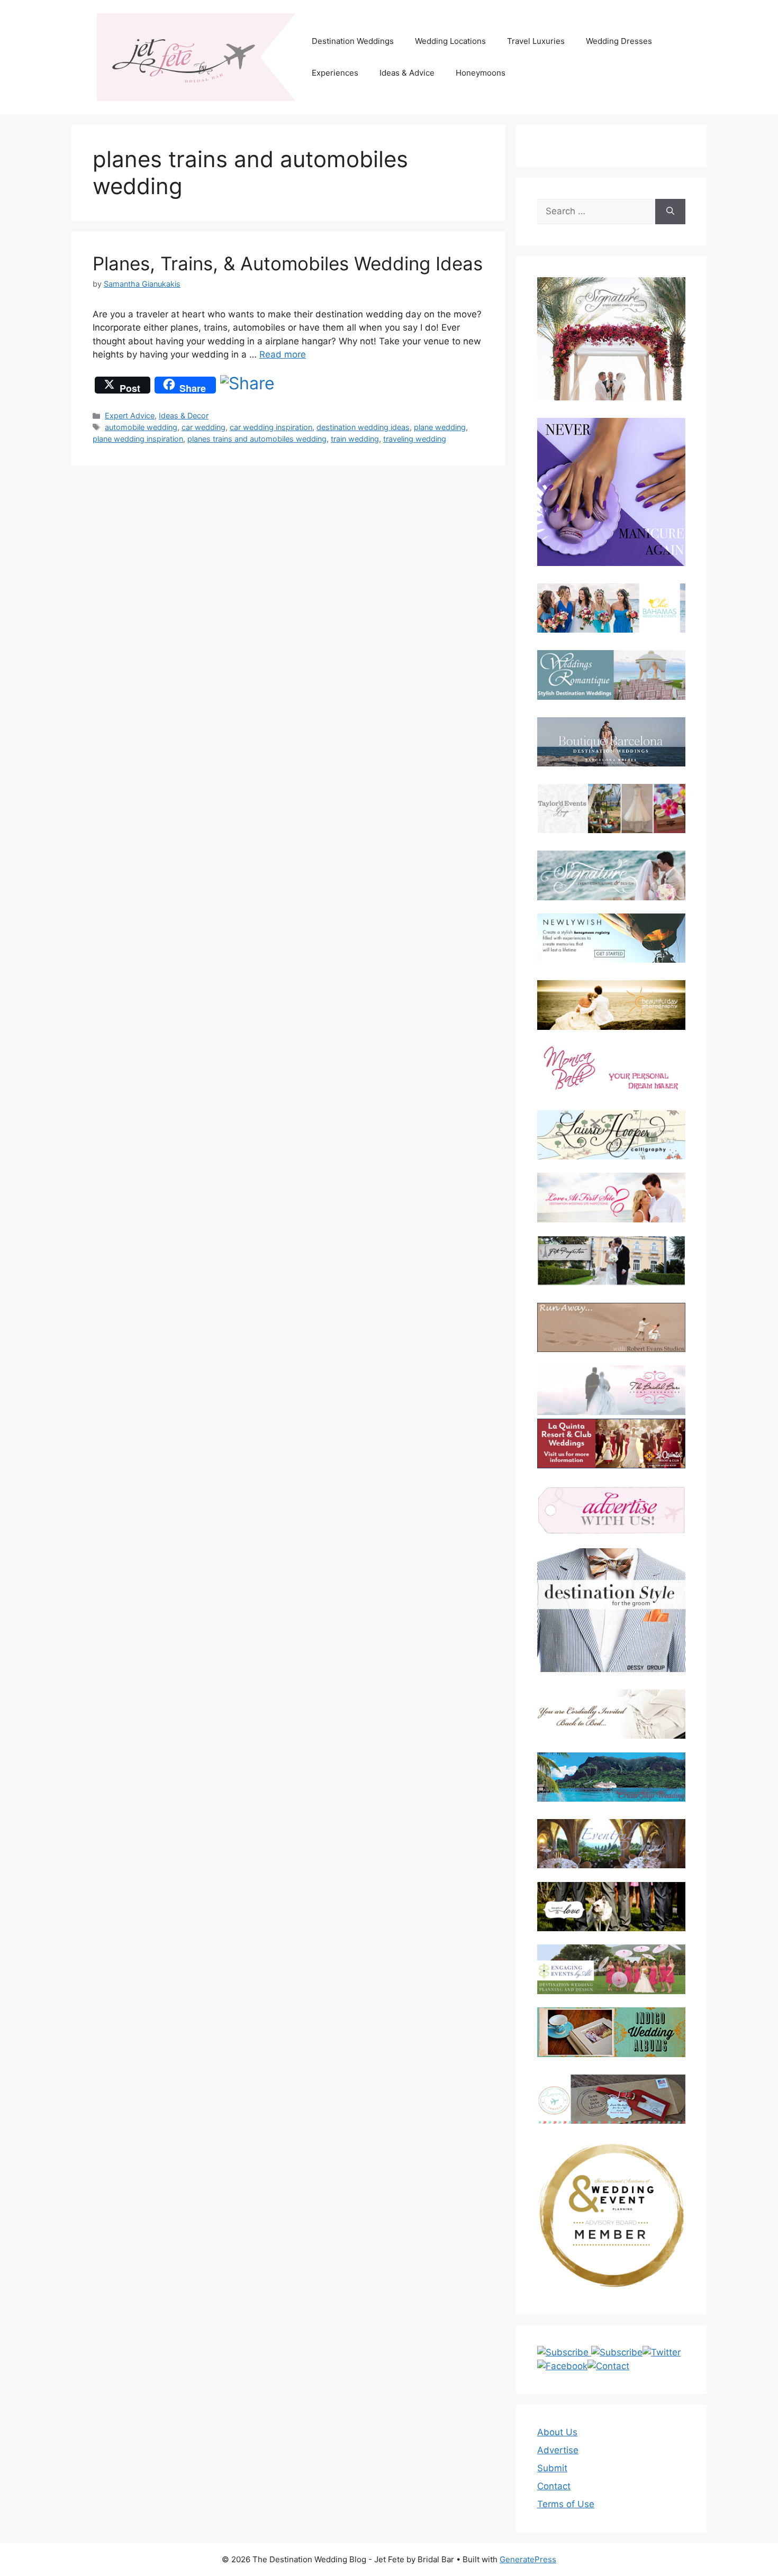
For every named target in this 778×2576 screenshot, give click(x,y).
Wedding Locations (450, 41)
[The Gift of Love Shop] (611, 1907)
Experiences (335, 73)
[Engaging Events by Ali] (611, 1969)
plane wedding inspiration (138, 439)
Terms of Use (566, 2504)
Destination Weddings (353, 41)
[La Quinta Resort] (611, 1465)
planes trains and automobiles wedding (257, 439)
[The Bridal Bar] (611, 1392)
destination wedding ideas (363, 427)
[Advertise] (611, 1510)
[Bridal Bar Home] (611, 1714)
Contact (554, 2486)
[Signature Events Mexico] (611, 875)
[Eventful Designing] (611, 1844)
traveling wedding (415, 439)
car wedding (203, 427)
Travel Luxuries (536, 41)
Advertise (558, 2450)
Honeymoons (481, 73)
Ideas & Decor (184, 415)
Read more (283, 354)
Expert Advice (130, 415)
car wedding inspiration (271, 427)
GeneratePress (528, 2559)
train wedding (355, 439)
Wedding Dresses (619, 41)
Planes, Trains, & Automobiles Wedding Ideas (288, 263)
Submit (552, 2468)
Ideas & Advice (407, 73)
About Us (557, 2432)
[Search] (670, 212)
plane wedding (440, 427)
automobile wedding (141, 427)
